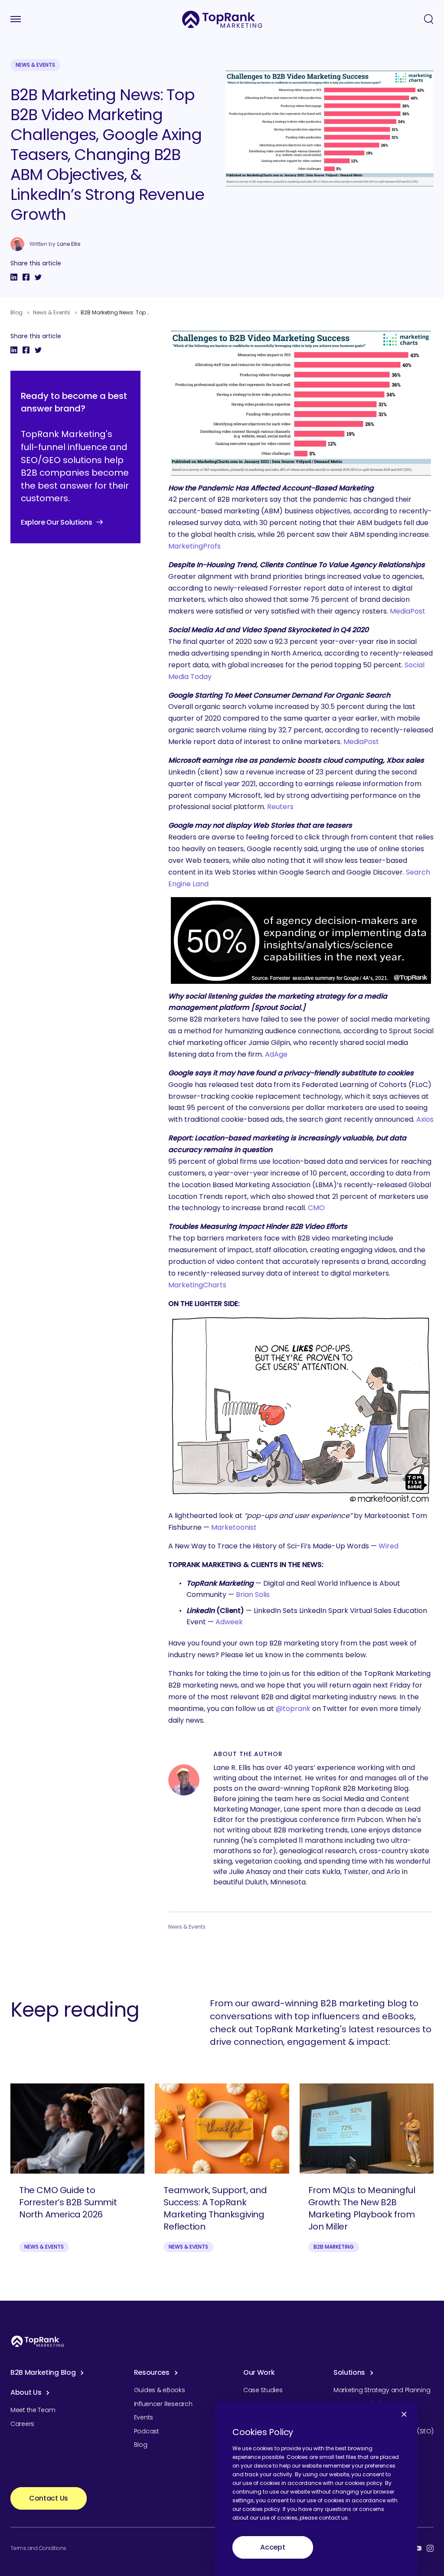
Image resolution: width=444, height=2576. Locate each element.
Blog (16, 312)
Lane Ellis (69, 244)
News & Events (35, 65)
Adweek (229, 1622)
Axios (425, 1119)
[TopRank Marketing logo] (38, 2341)
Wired (388, 1546)
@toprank (293, 1709)
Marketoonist (234, 1527)
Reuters (280, 807)
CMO (316, 1208)
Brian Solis (253, 1595)
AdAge (276, 1054)
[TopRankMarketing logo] (222, 19)
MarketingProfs (194, 546)
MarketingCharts (197, 1285)
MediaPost (408, 611)
